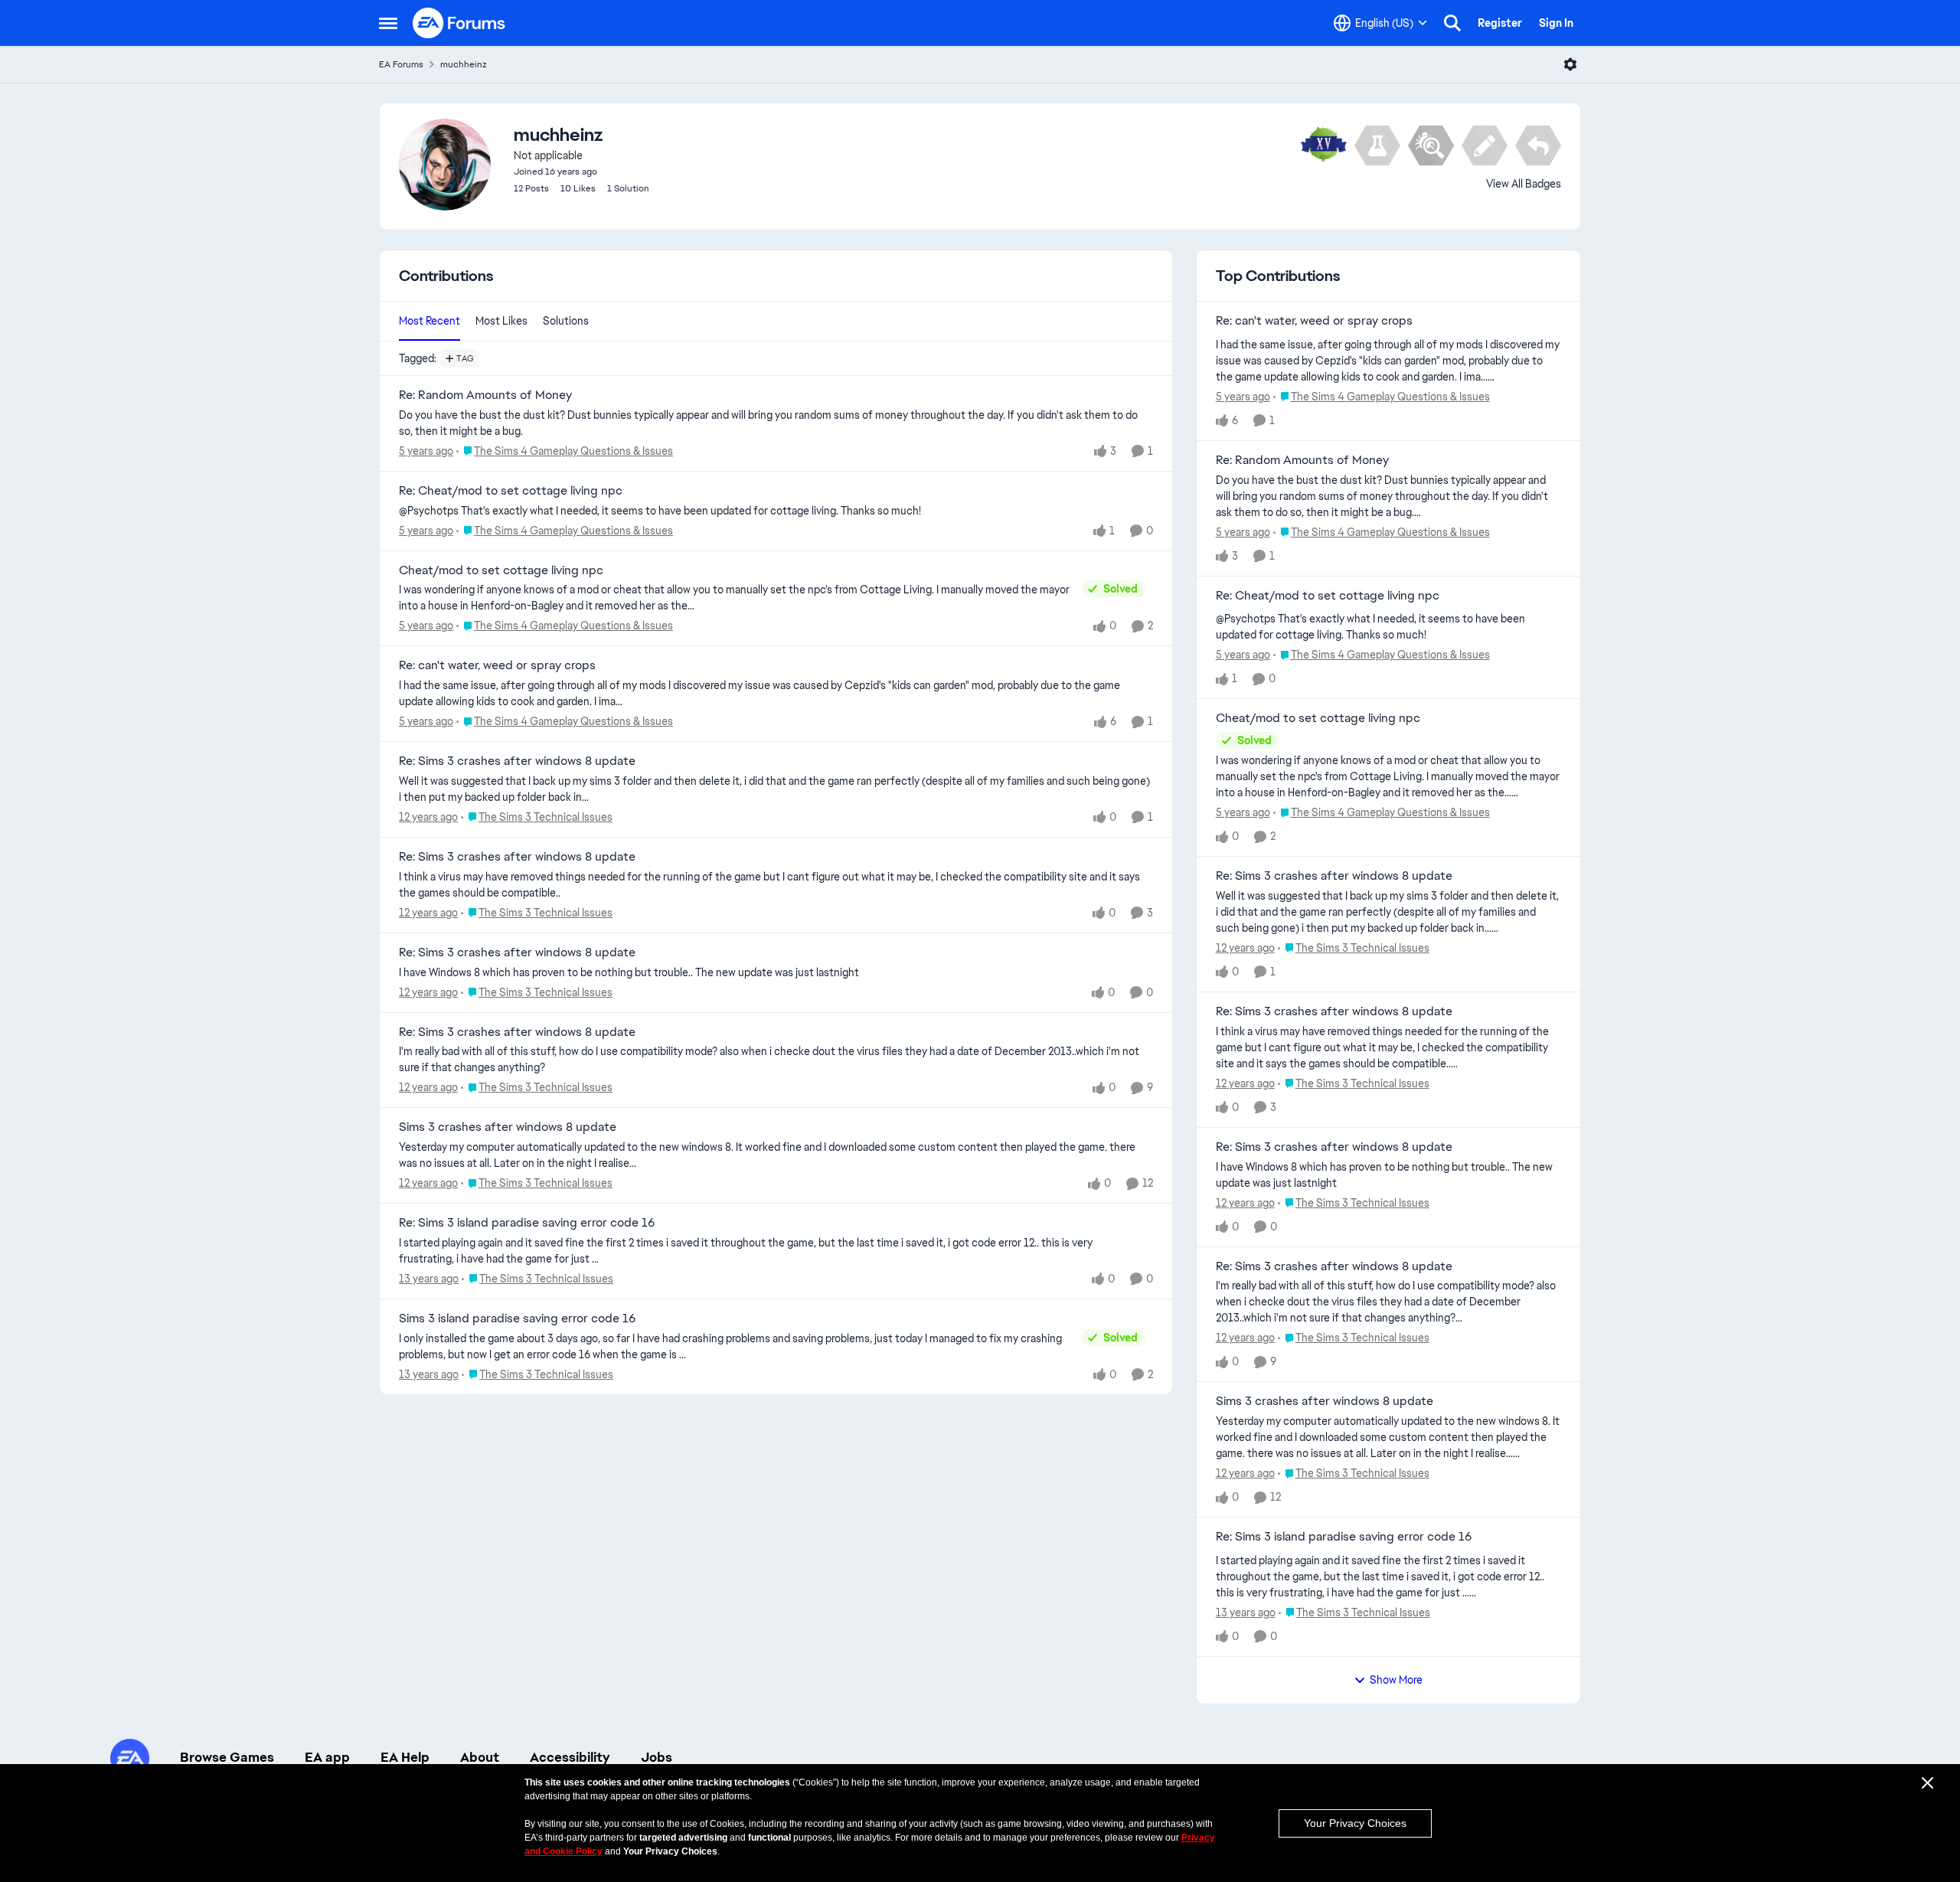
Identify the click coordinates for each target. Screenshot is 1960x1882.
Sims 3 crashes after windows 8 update (508, 1127)
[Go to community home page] (459, 23)
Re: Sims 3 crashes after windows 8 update (517, 761)
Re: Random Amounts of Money (485, 395)
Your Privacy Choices (1355, 1823)
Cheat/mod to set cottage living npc (501, 570)
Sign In (1556, 23)
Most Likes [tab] (501, 321)
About (480, 1757)
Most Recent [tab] (430, 321)
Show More (1396, 1680)
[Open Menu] (1570, 64)
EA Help (405, 1757)
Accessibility (570, 1757)
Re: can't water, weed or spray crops (497, 665)
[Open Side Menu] (388, 23)
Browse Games (227, 1757)
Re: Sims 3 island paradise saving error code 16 (527, 1223)
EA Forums (401, 64)
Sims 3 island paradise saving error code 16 (517, 1318)
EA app (327, 1757)
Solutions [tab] (566, 321)
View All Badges (1524, 184)
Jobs (657, 1757)
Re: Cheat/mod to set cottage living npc (511, 491)
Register (1500, 23)
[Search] (1452, 23)
